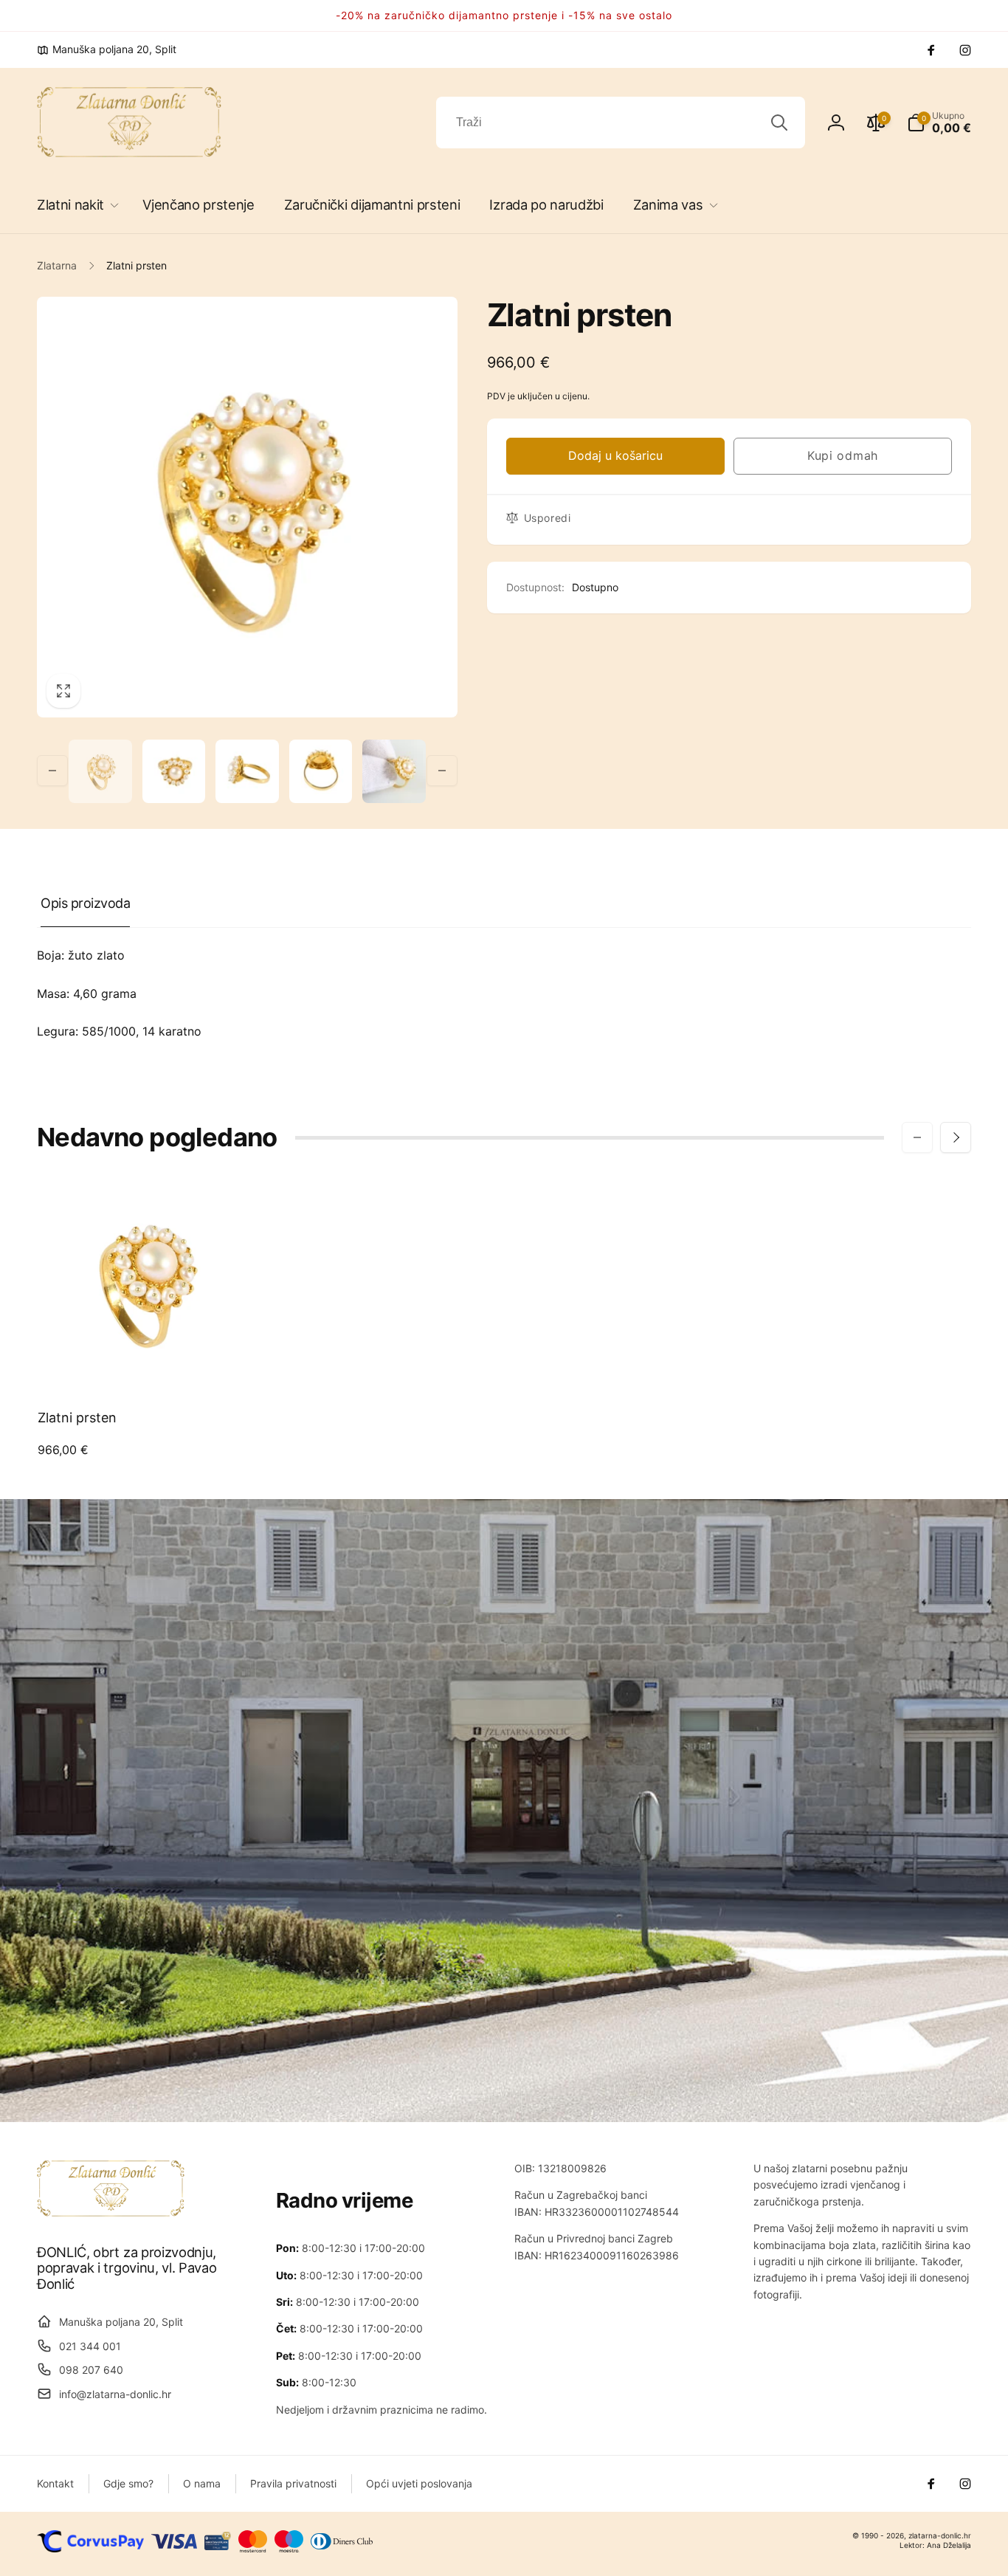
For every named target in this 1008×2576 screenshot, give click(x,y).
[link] (107, 49)
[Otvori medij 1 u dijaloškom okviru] (247, 507)
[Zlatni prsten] (146, 1364)
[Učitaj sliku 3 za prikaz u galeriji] (247, 771)
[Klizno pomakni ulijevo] (52, 771)
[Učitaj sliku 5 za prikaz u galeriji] (394, 771)
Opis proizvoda (85, 903)
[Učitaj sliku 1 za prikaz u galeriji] (100, 771)
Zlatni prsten (77, 1418)
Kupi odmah (843, 455)
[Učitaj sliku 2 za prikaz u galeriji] (174, 771)
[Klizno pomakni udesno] (442, 771)
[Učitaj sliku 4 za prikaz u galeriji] (321, 771)
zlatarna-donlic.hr (940, 2535)
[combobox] (621, 123)
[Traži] (779, 123)
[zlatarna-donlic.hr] (111, 2212)
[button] (75, 205)
